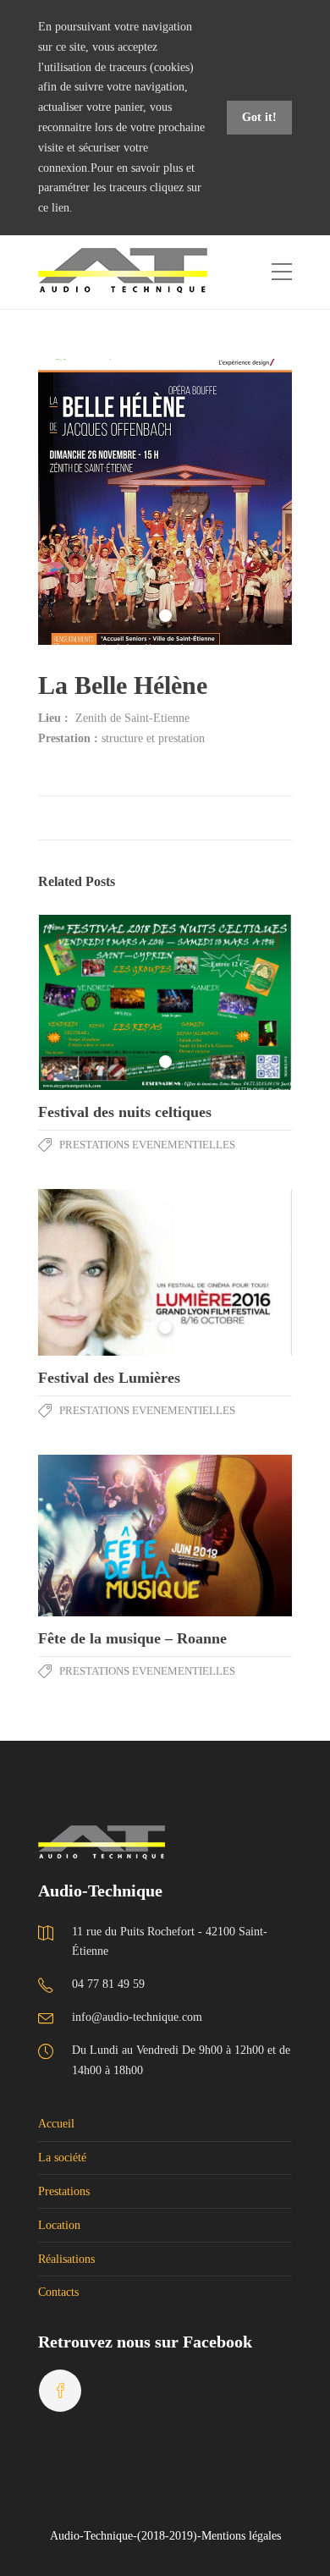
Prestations (64, 2191)
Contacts (58, 2292)
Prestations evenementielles (147, 1145)
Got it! (259, 117)
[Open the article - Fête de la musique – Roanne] (102, 1536)
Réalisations (66, 2259)
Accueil (56, 2124)
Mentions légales (241, 2536)
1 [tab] (165, 616)
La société (62, 2158)
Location (59, 2225)
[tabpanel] (165, 502)
